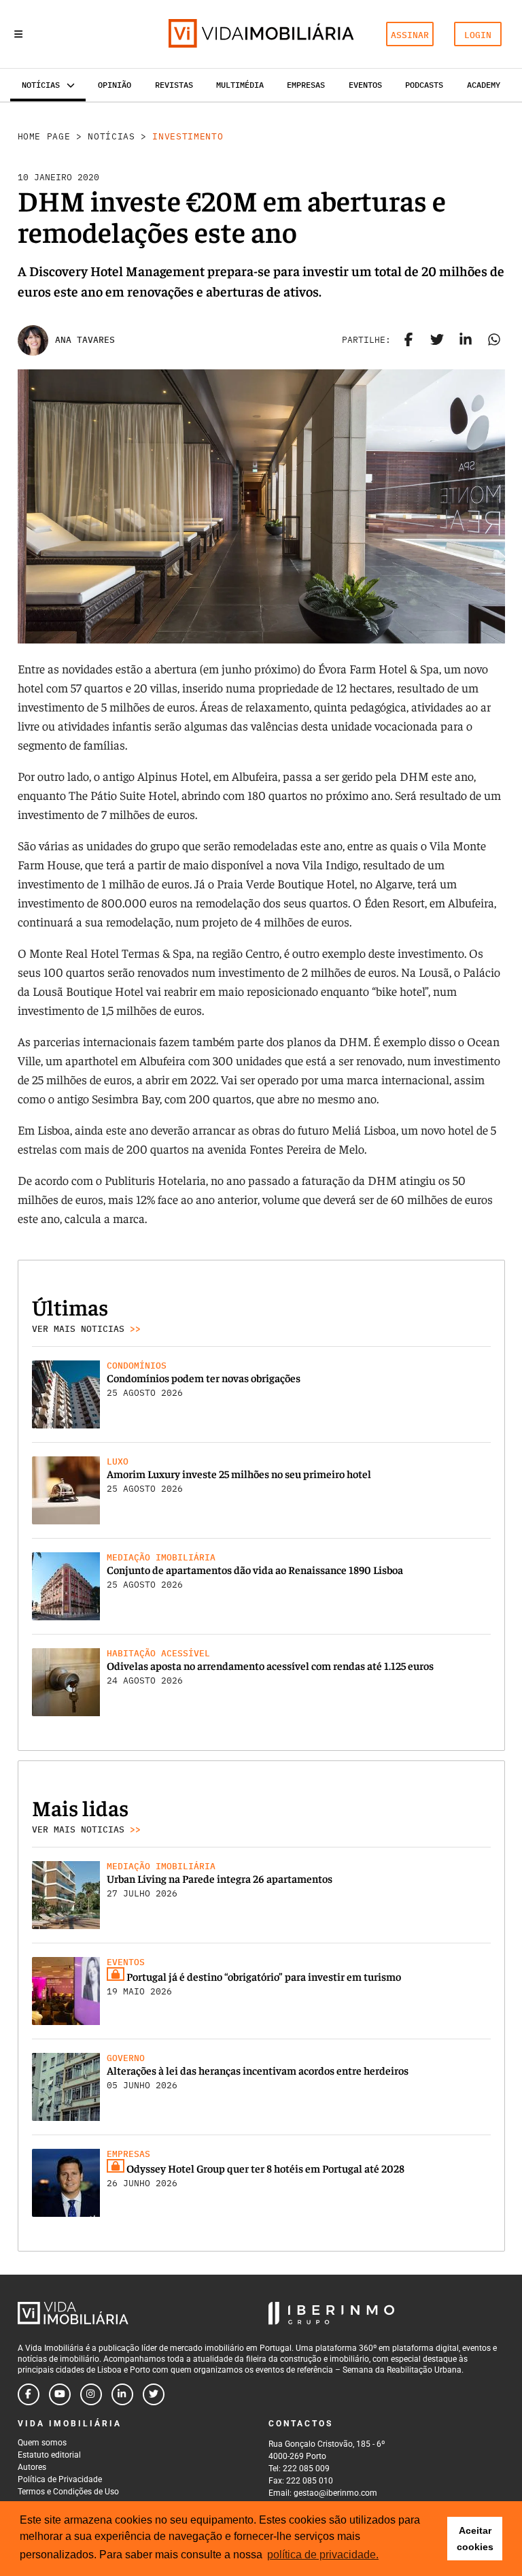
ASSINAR (410, 35)
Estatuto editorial (49, 2455)
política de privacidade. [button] (323, 2555)
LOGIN (478, 35)
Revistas (174, 85)
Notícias (111, 136)
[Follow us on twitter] (154, 2394)
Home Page (44, 136)
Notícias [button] (41, 85)
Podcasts (424, 85)
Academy (484, 85)
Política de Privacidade (60, 2479)
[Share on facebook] (408, 340)
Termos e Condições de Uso (68, 2492)
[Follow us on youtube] (60, 2394)
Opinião (115, 85)
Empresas (306, 85)
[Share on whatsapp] (494, 340)
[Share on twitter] (437, 340)
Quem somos (42, 2443)
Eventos (365, 85)
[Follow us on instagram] (91, 2394)
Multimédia (240, 85)
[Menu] (18, 34)
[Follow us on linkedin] (122, 2394)
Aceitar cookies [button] (475, 2539)
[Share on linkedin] (466, 340)
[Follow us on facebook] (29, 2394)
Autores (32, 2467)
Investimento (188, 136)
